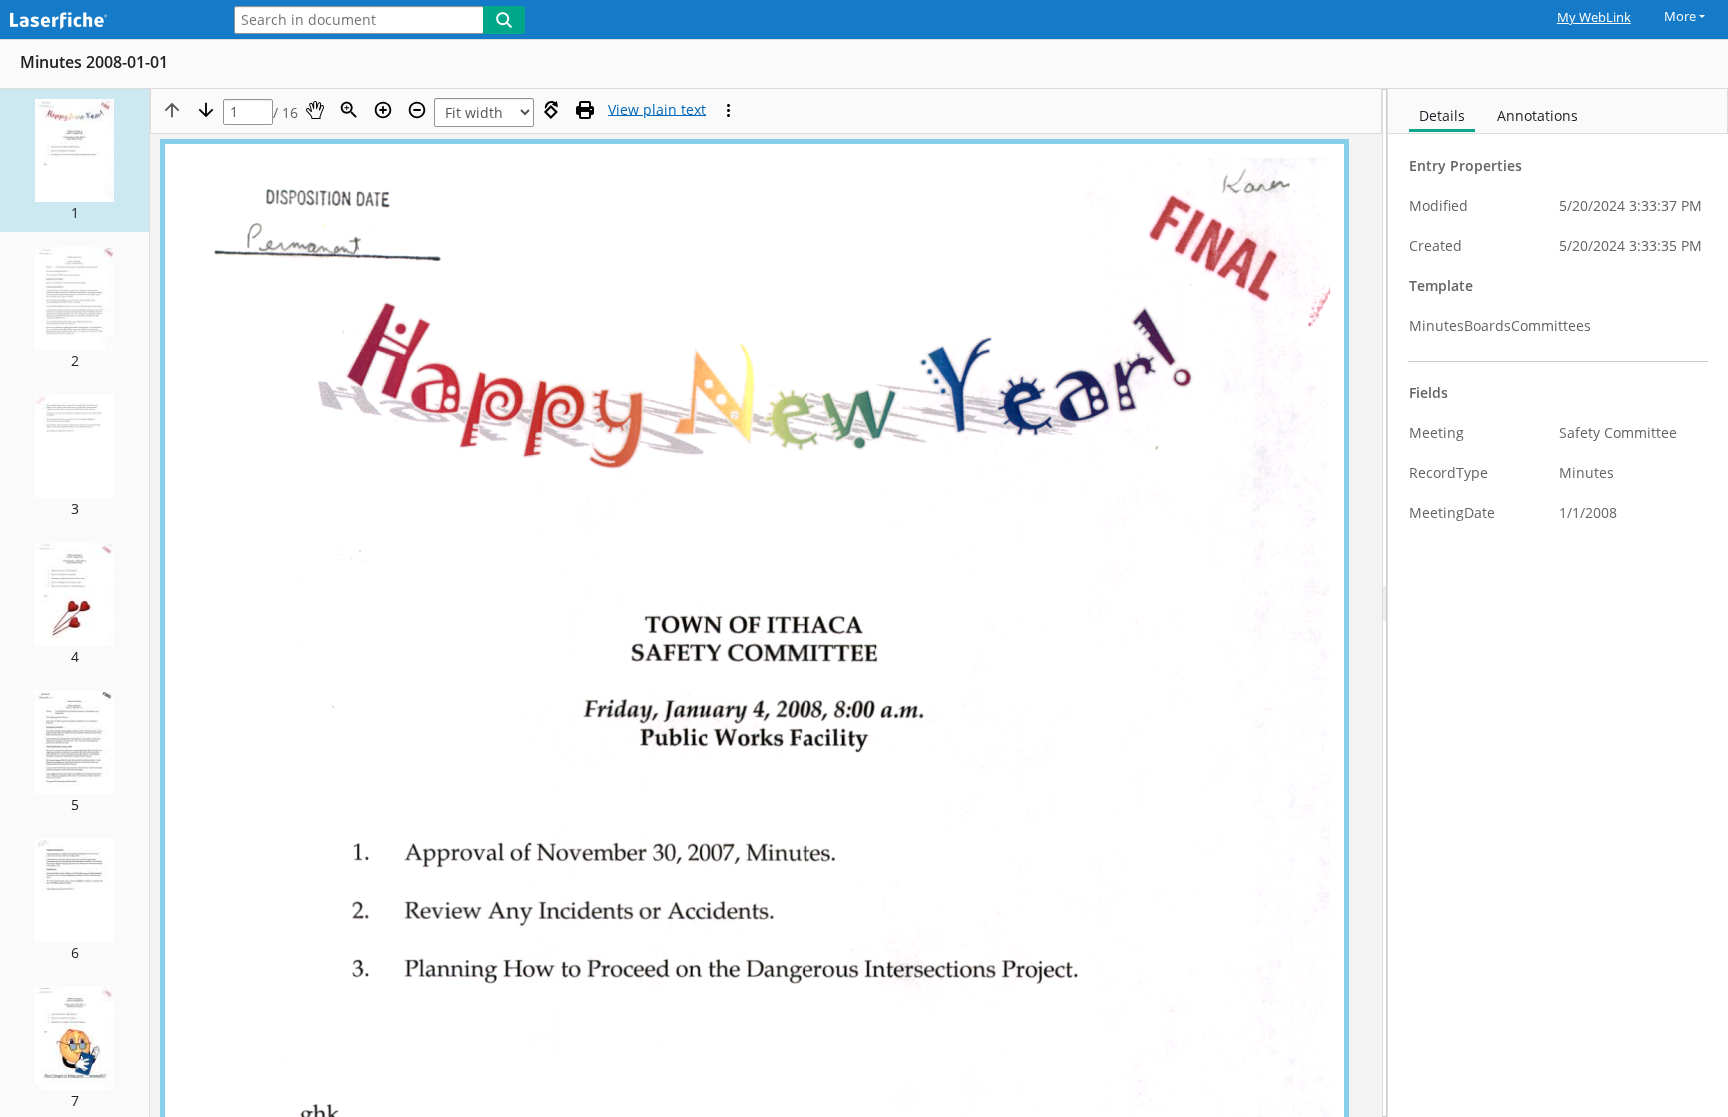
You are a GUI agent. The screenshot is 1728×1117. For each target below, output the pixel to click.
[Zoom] (349, 110)
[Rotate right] (551, 110)
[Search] (504, 20)
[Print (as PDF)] (585, 110)
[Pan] (315, 110)
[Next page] (206, 110)
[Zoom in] (383, 110)
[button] (74, 160)
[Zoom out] (417, 110)
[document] (1558, 603)
